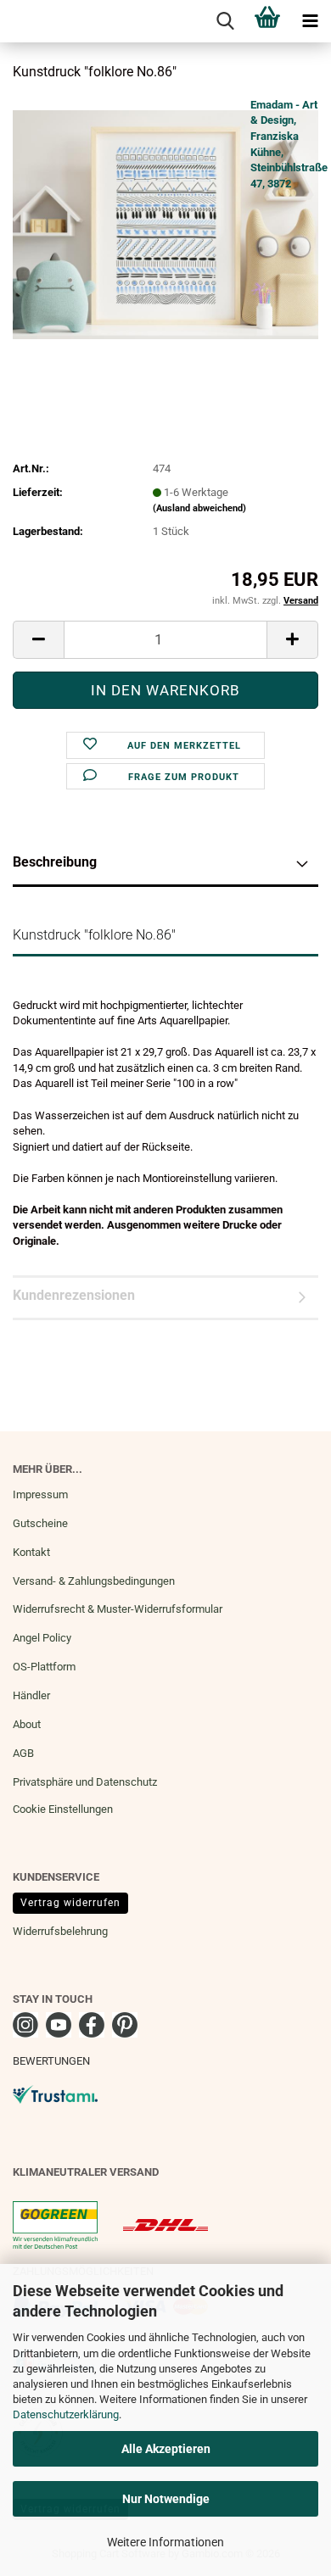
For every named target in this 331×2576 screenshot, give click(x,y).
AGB (23, 1753)
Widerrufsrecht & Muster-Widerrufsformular (118, 1609)
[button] (38, 640)
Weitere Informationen (165, 2542)
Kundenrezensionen (74, 1295)
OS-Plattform (44, 1667)
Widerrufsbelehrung (60, 1931)
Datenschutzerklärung (66, 2414)
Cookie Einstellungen (63, 1809)
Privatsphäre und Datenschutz (85, 1782)
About (27, 1724)
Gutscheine (40, 1523)
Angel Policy (42, 1638)
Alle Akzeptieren (166, 2449)
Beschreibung (55, 862)
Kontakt (31, 1552)
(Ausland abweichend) (199, 508)
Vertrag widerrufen (70, 1903)
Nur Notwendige (166, 2499)
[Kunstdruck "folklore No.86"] (165, 223)
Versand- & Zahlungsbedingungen (94, 1581)
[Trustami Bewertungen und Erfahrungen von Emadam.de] (55, 2093)
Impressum (40, 1494)
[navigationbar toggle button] (310, 21)
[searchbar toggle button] (225, 21)
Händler (31, 1695)
